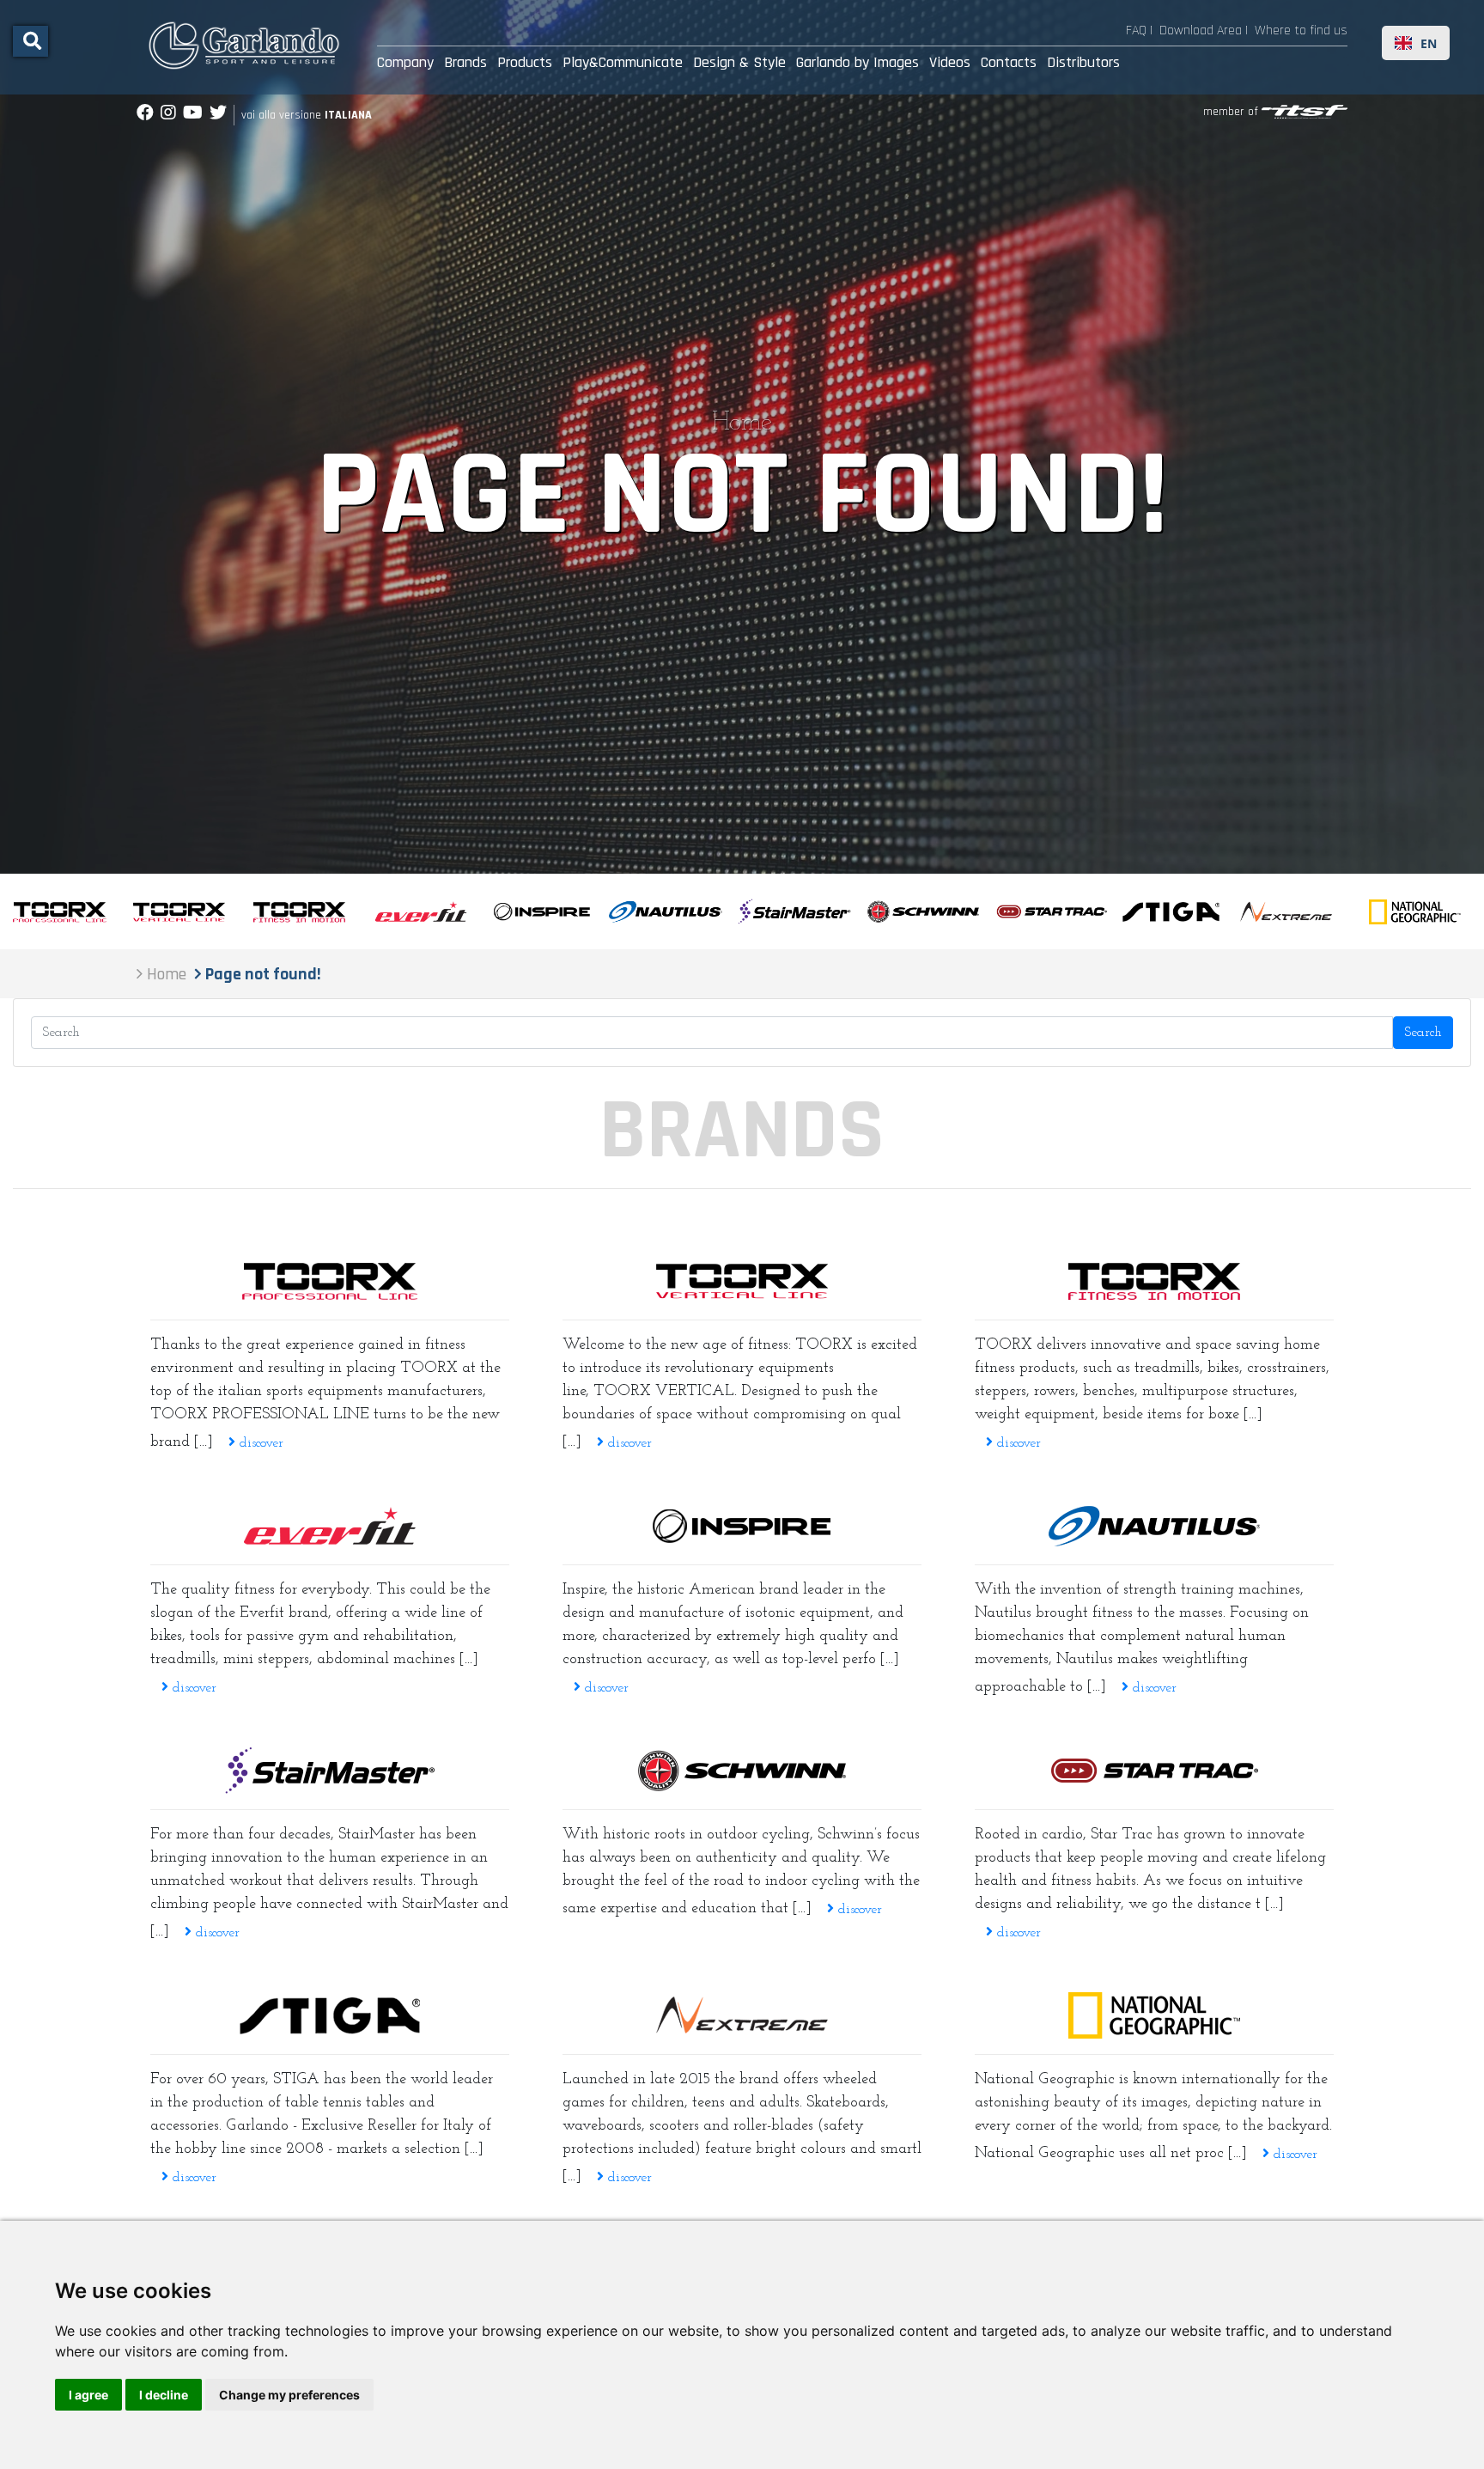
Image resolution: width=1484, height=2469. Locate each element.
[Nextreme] (742, 2015)
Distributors (1083, 62)
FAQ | (1139, 30)
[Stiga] (330, 2016)
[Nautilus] (1154, 1526)
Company (405, 62)
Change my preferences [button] (289, 2395)
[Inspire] (742, 1526)
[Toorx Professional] (330, 1281)
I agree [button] (88, 2395)
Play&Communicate (623, 62)
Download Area (1201, 30)
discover (259, 1443)
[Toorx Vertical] (742, 1281)
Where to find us (1301, 30)
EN (1429, 43)
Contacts (1009, 62)
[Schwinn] (742, 1771)
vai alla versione (307, 115)
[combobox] (1416, 43)
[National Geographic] (1154, 2015)
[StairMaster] (330, 1771)
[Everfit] (330, 1526)
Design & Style (739, 62)
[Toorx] (1154, 1281)
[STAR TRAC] (1154, 1771)
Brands (465, 62)
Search (1423, 1033)
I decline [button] (164, 2395)
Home (742, 423)
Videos (950, 62)
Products (525, 62)
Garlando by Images (858, 62)
